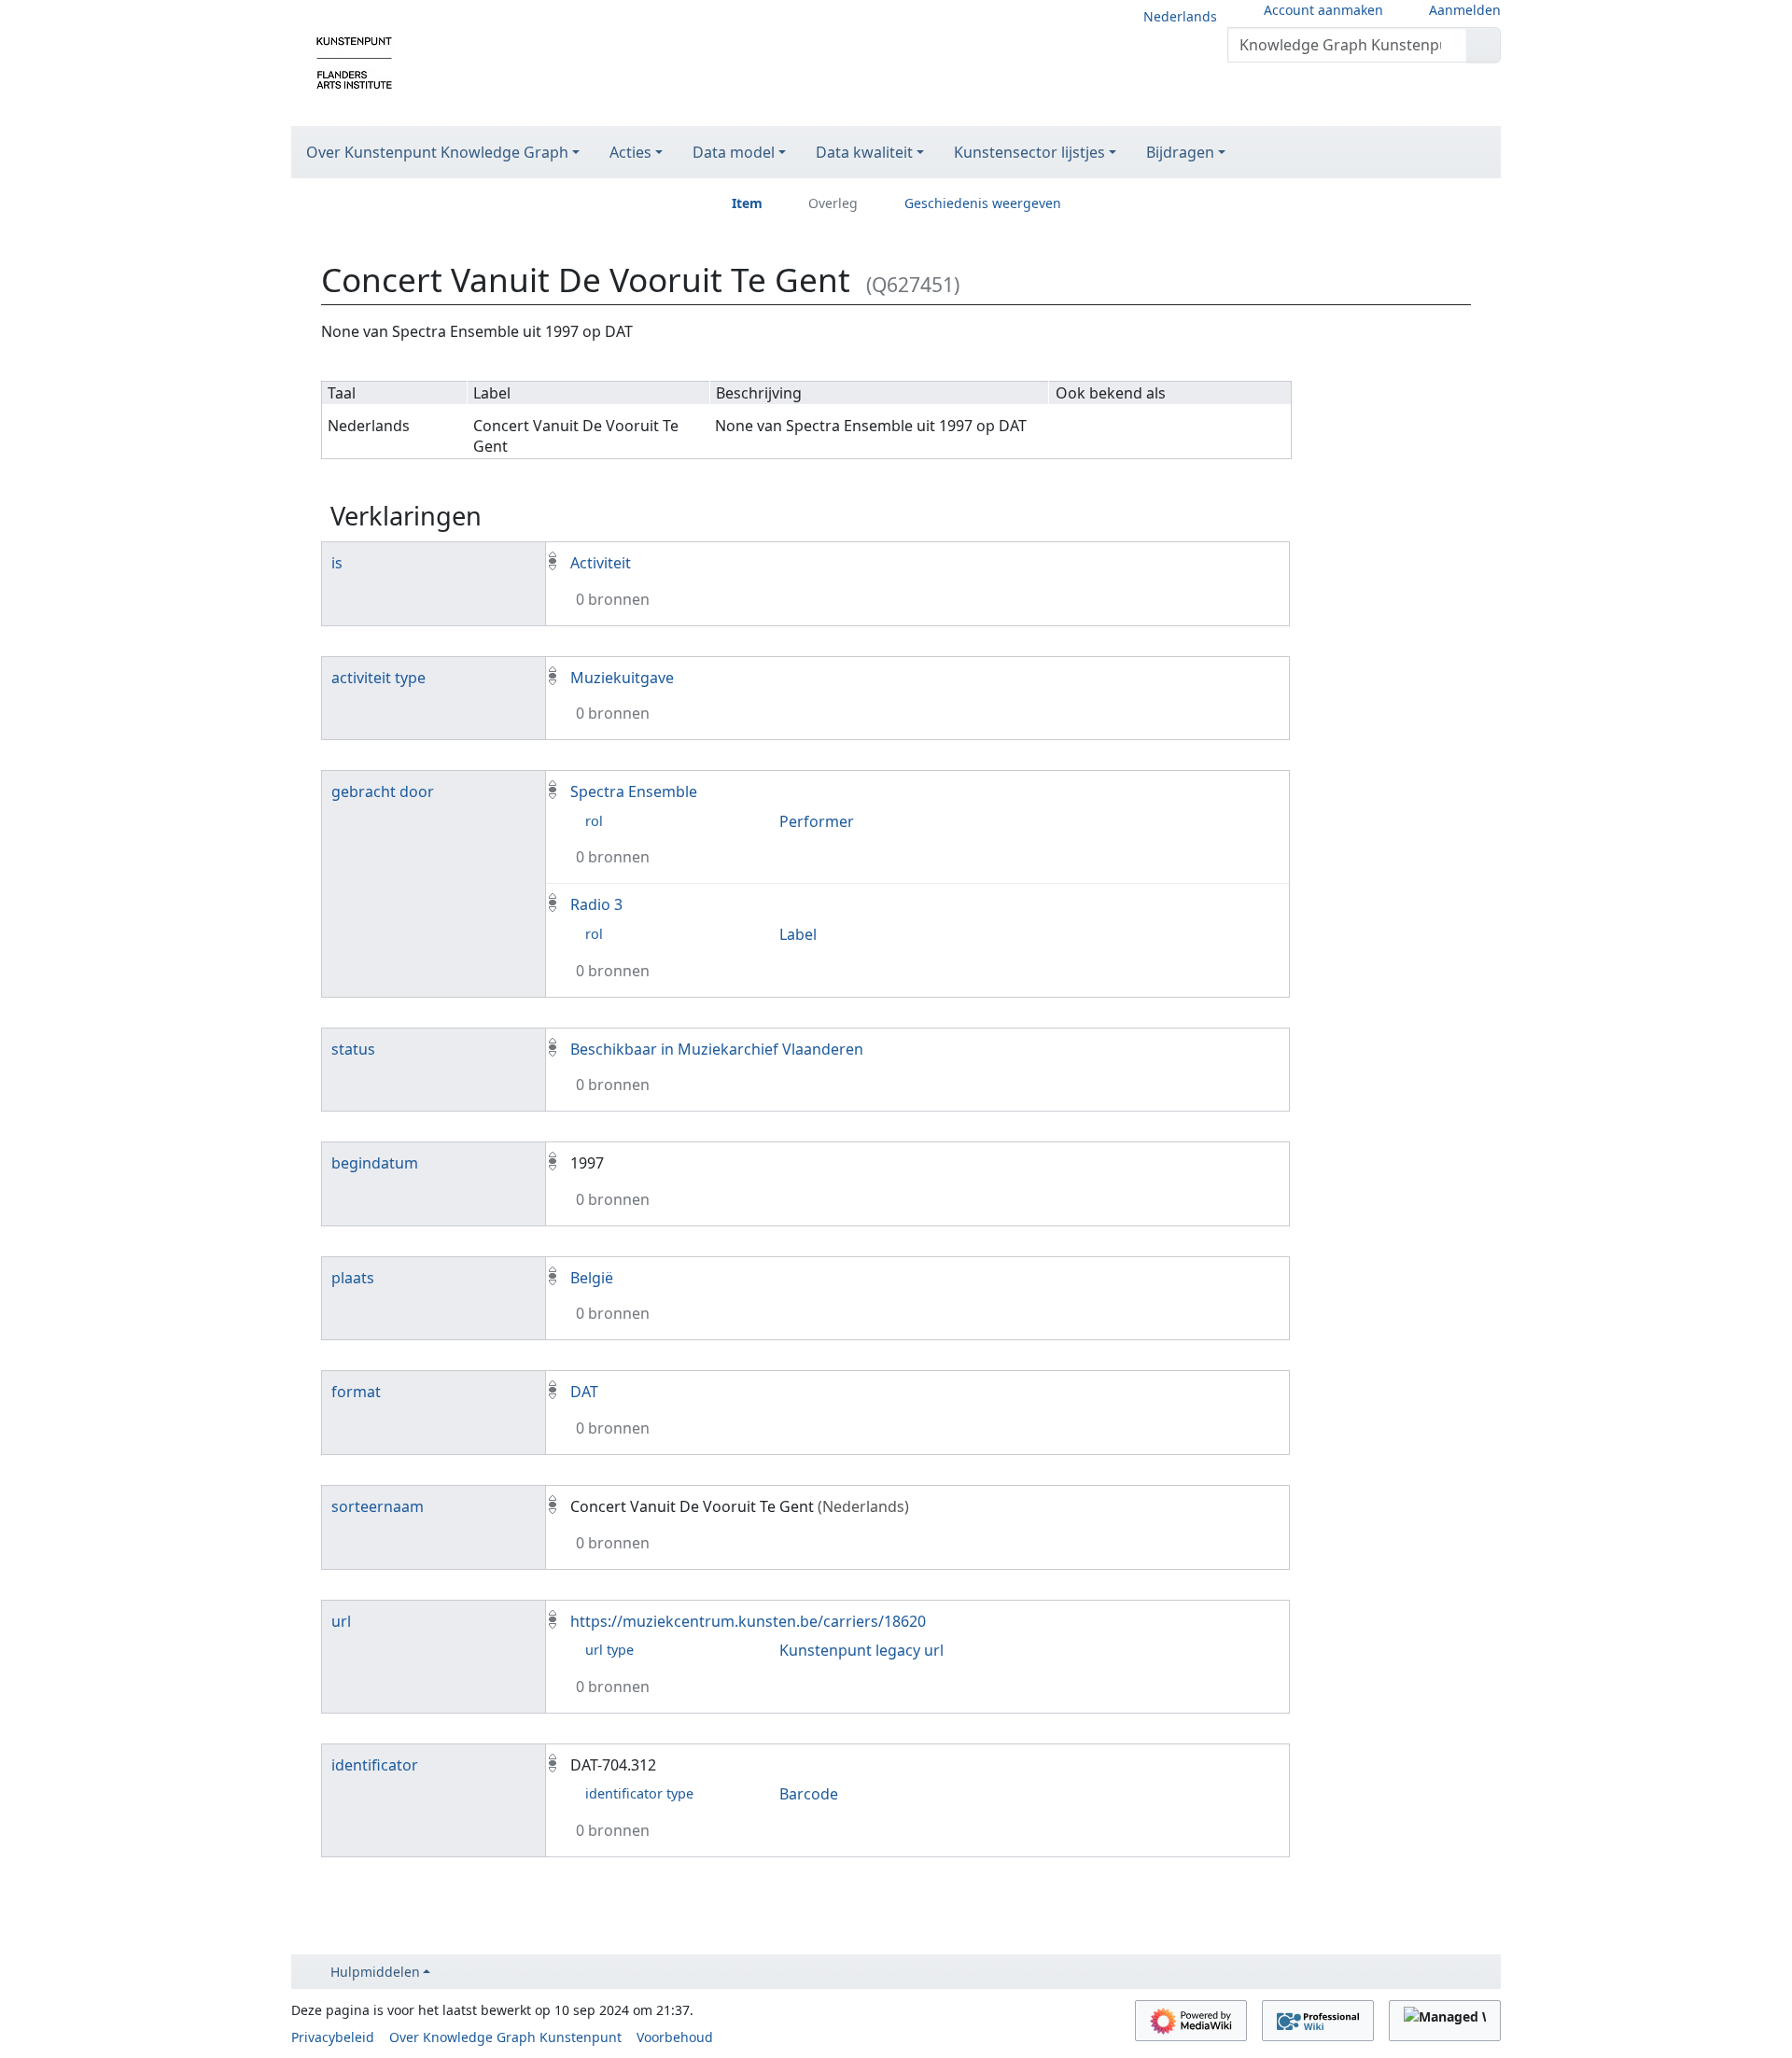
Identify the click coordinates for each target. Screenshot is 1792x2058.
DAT (584, 1392)
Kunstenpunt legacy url (861, 1650)
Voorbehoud (675, 2037)
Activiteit (601, 563)
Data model (734, 152)
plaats (353, 1278)
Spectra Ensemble (634, 791)
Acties (630, 152)
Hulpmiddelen (375, 1972)
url (341, 1621)
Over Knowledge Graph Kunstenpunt (505, 2037)
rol (594, 821)
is (337, 563)
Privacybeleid (333, 2037)
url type (609, 1650)
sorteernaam (378, 1506)
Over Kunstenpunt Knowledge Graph (437, 152)
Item (747, 203)
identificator (375, 1765)
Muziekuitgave (622, 678)
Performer (817, 821)
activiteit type (378, 678)
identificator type (639, 1793)
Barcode (809, 1794)
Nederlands (1180, 16)
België (592, 1278)
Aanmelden (1465, 10)
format (356, 1392)
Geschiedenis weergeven (983, 203)
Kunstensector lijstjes (1029, 152)
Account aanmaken (1323, 10)
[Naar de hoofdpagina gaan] (354, 62)
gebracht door (383, 791)
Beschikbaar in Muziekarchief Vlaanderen (717, 1049)
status (353, 1049)
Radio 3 (596, 904)
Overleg (833, 203)
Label (798, 934)
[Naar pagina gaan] (1484, 45)
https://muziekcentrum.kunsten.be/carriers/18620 (748, 1621)
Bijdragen (1180, 152)
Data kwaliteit (864, 152)
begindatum (375, 1163)
